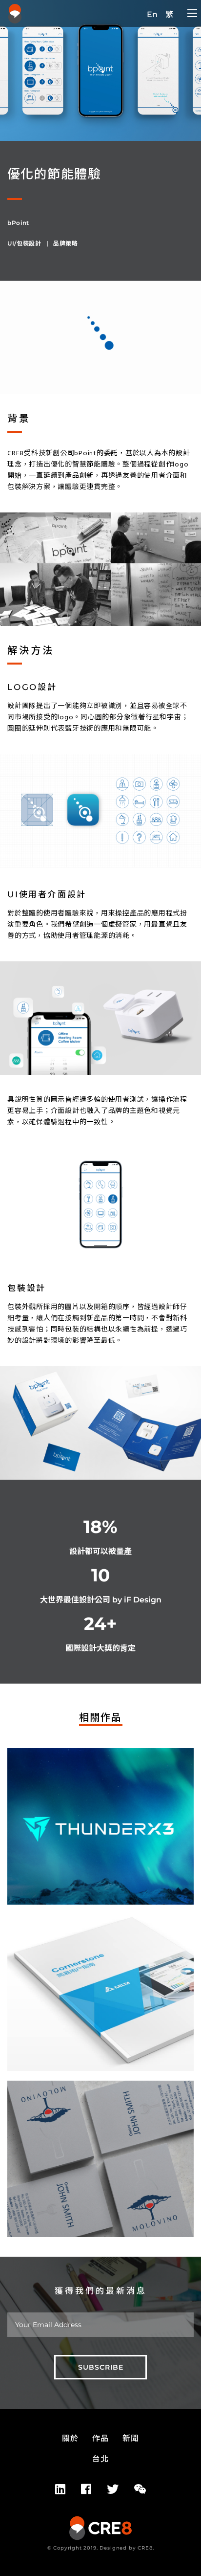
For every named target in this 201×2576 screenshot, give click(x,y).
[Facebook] (86, 2489)
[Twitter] (113, 2489)
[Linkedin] (60, 2489)
